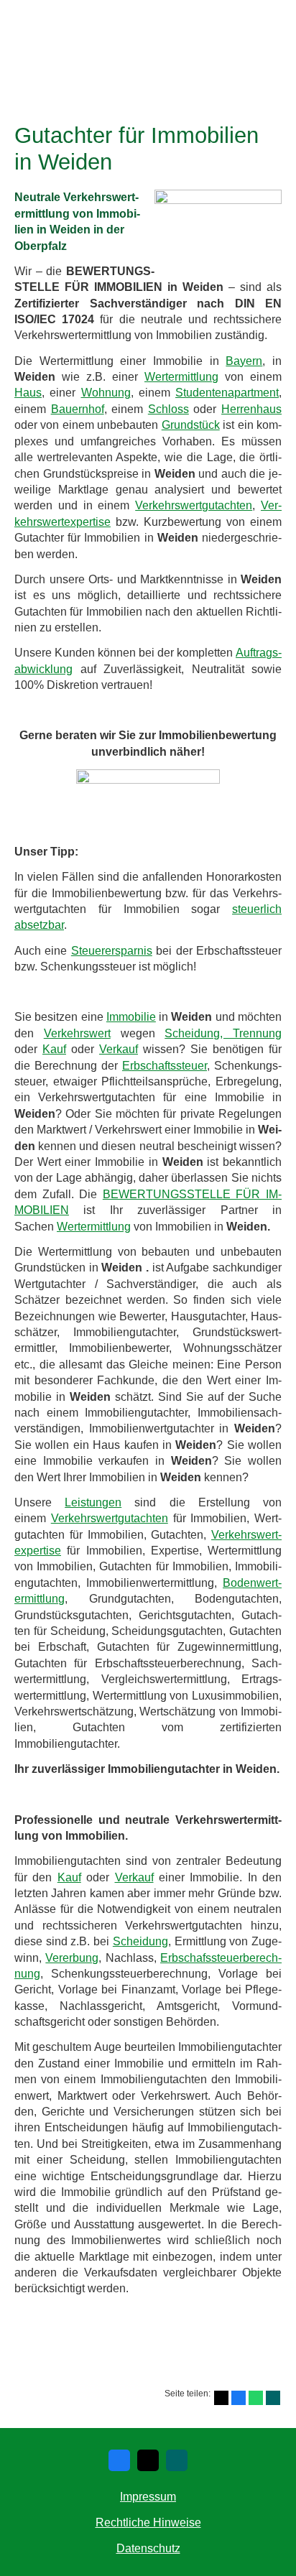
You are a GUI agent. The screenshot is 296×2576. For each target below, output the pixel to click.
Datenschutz (148, 2548)
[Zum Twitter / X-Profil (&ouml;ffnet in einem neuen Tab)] (148, 2460)
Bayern (244, 361)
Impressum (148, 2497)
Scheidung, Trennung (223, 1033)
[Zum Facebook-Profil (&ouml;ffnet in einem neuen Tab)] (119, 2460)
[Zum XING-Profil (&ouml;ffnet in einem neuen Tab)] (177, 2460)
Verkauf (119, 1049)
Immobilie (131, 1017)
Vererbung (72, 1958)
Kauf (54, 1049)
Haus (28, 393)
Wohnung (106, 393)
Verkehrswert (77, 1033)
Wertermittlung (181, 377)
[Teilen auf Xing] (273, 2398)
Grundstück (191, 425)
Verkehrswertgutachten (194, 505)
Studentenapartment (227, 393)
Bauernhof (78, 409)
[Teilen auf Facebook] (239, 2398)
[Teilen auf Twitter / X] (221, 2398)
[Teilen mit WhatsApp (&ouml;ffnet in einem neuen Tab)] (256, 2398)
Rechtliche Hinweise (148, 2522)
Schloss (168, 409)
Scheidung (140, 1941)
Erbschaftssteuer (165, 1066)
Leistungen (93, 1502)
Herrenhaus (251, 409)
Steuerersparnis (112, 951)
